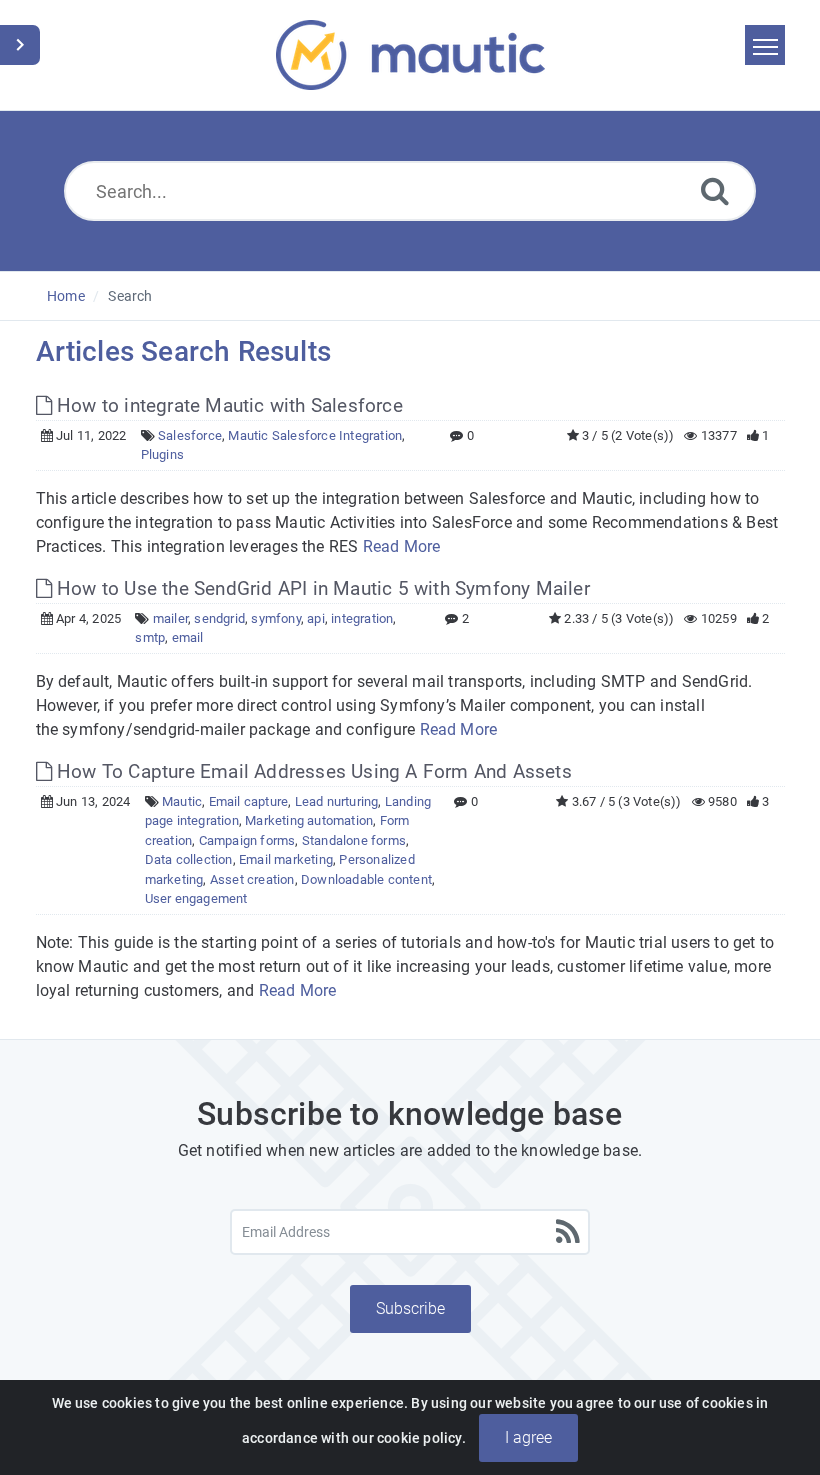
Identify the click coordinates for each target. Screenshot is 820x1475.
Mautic (182, 801)
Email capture (249, 801)
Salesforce (190, 435)
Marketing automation (309, 820)
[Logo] (410, 55)
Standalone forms (354, 840)
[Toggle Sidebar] (20, 45)
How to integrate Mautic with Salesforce (227, 405)
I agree (528, 1437)
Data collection (189, 859)
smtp (150, 637)
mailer (170, 618)
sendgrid (219, 618)
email (188, 637)
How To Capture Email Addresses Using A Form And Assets (312, 771)
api (316, 618)
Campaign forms (247, 840)
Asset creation (252, 879)
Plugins (162, 454)
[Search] (715, 190)
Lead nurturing (337, 801)
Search (130, 296)
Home (66, 296)
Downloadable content (366, 879)
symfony (275, 618)
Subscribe (410, 1308)
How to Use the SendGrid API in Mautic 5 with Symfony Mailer (321, 588)
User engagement (196, 898)
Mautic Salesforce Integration (315, 435)
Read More (402, 546)
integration (362, 618)
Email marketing (286, 859)
